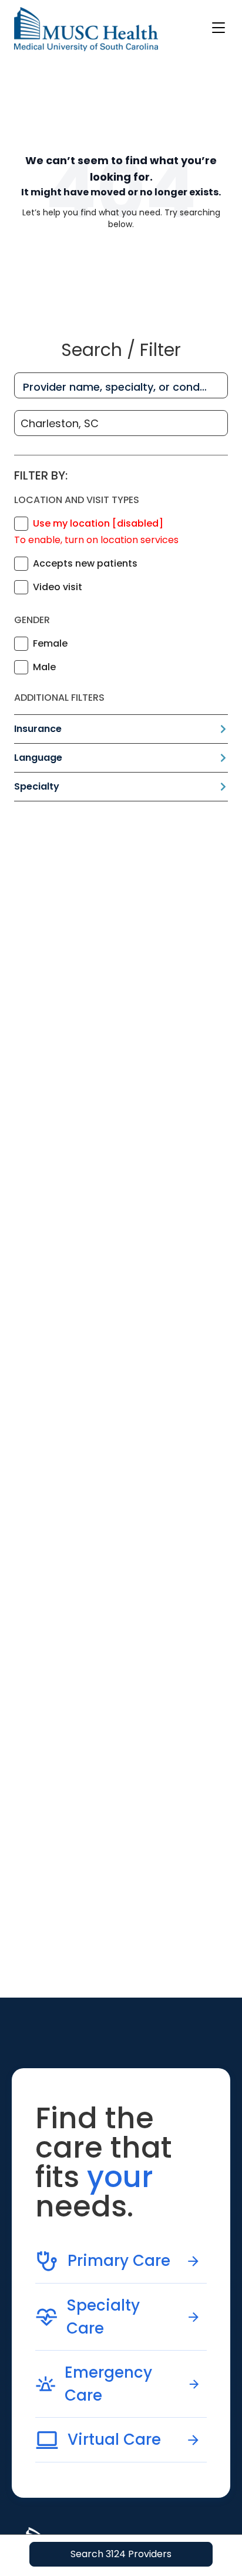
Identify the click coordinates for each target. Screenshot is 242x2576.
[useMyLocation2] (21, 524)
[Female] (21, 644)
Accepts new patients (85, 563)
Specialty (37, 786)
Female (50, 643)
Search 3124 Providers (121, 2554)
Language (38, 758)
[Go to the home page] (86, 29)
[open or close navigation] (219, 28)
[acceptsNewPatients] (21, 564)
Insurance (38, 729)
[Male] (21, 667)
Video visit (58, 587)
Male (44, 667)
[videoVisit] (21, 587)
